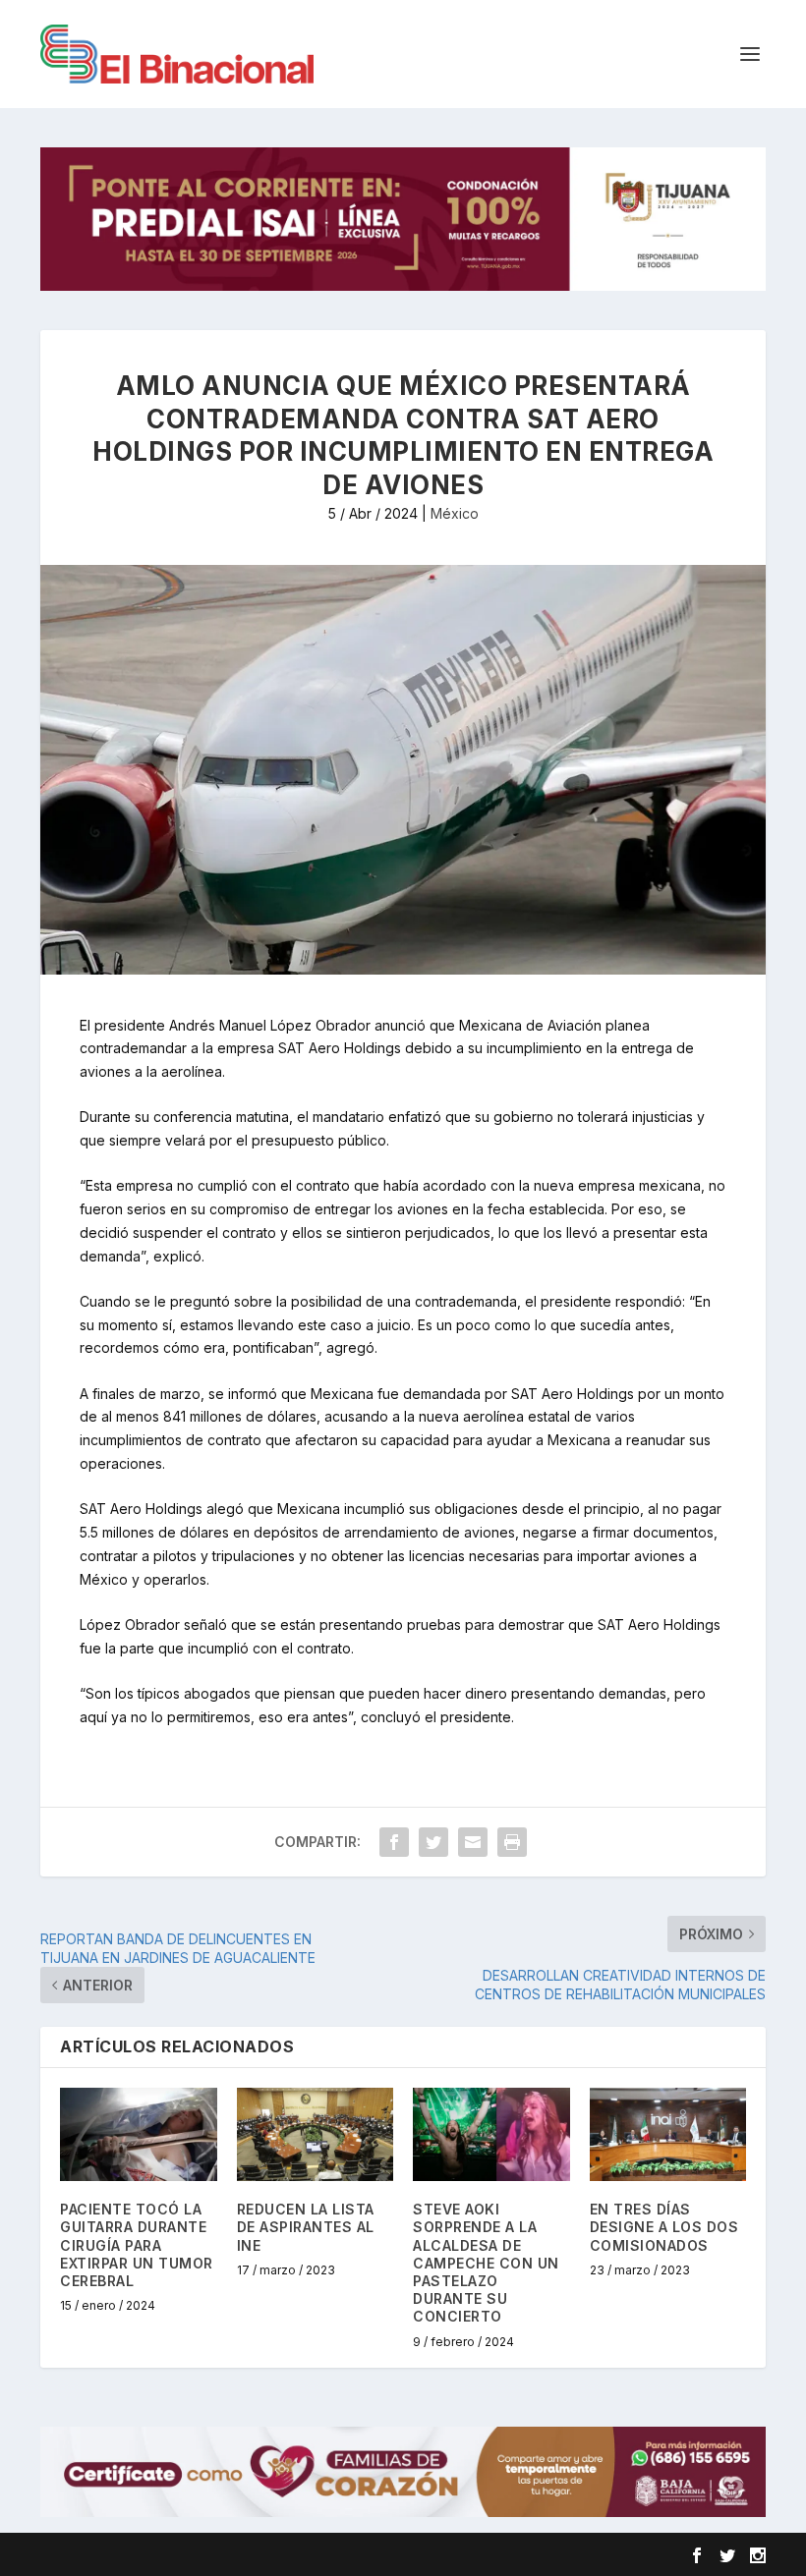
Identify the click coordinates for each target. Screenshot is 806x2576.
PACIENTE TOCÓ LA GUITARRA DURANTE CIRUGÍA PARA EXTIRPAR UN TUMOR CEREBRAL (137, 2245)
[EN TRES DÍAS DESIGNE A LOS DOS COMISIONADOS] (668, 2135)
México (455, 513)
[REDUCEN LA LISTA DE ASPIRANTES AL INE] (316, 2135)
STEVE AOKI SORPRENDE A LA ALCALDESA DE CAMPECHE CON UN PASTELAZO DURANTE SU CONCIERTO (486, 2263)
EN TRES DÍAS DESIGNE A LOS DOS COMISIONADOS (664, 2227)
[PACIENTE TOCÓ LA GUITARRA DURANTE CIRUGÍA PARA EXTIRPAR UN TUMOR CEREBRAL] (139, 2135)
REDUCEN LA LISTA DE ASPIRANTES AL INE (306, 2227)
